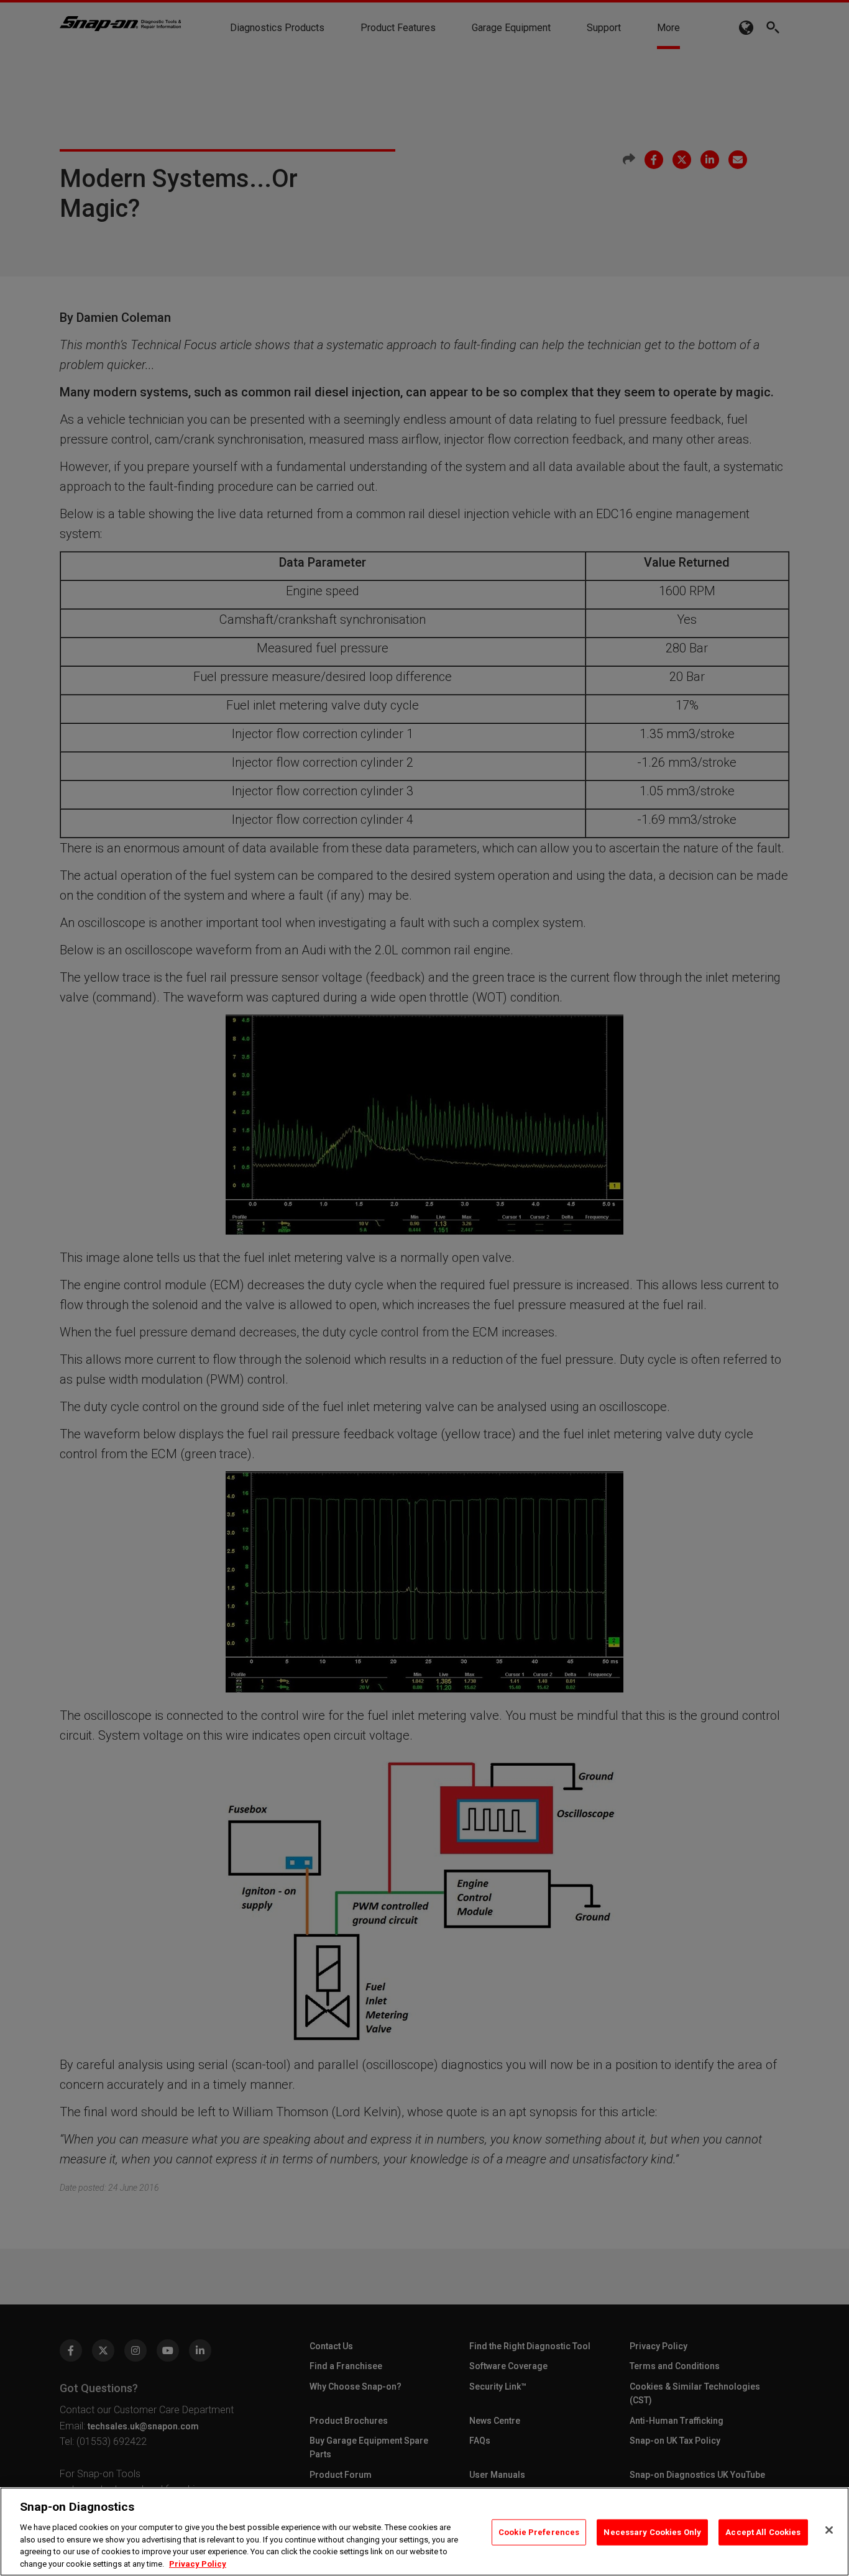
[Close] (829, 2530)
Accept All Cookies (763, 2532)
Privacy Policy (198, 2563)
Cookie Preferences (539, 2532)
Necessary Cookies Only (652, 2532)
